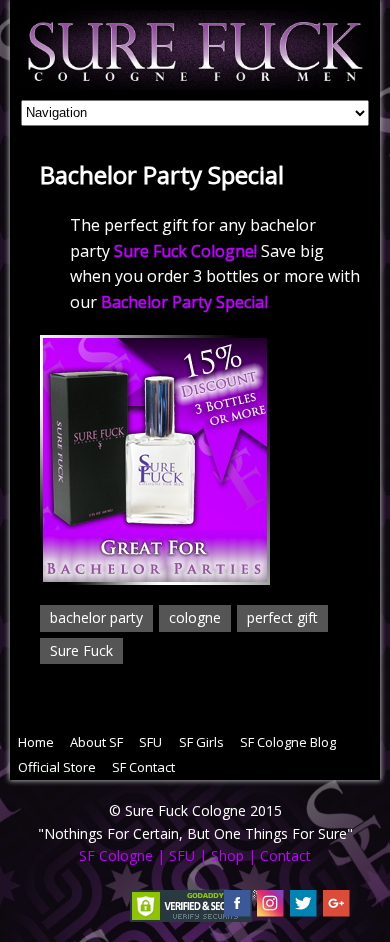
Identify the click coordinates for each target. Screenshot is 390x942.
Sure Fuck (81, 650)
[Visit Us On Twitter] (302, 907)
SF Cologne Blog (288, 742)
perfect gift (282, 617)
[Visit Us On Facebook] (236, 907)
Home (36, 742)
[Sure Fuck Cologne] (195, 78)
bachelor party (96, 617)
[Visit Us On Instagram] (269, 907)
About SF (96, 742)
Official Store (57, 767)
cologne (195, 617)
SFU (150, 742)
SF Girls (201, 742)
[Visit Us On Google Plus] (335, 907)
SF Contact (143, 767)
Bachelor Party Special (184, 302)
